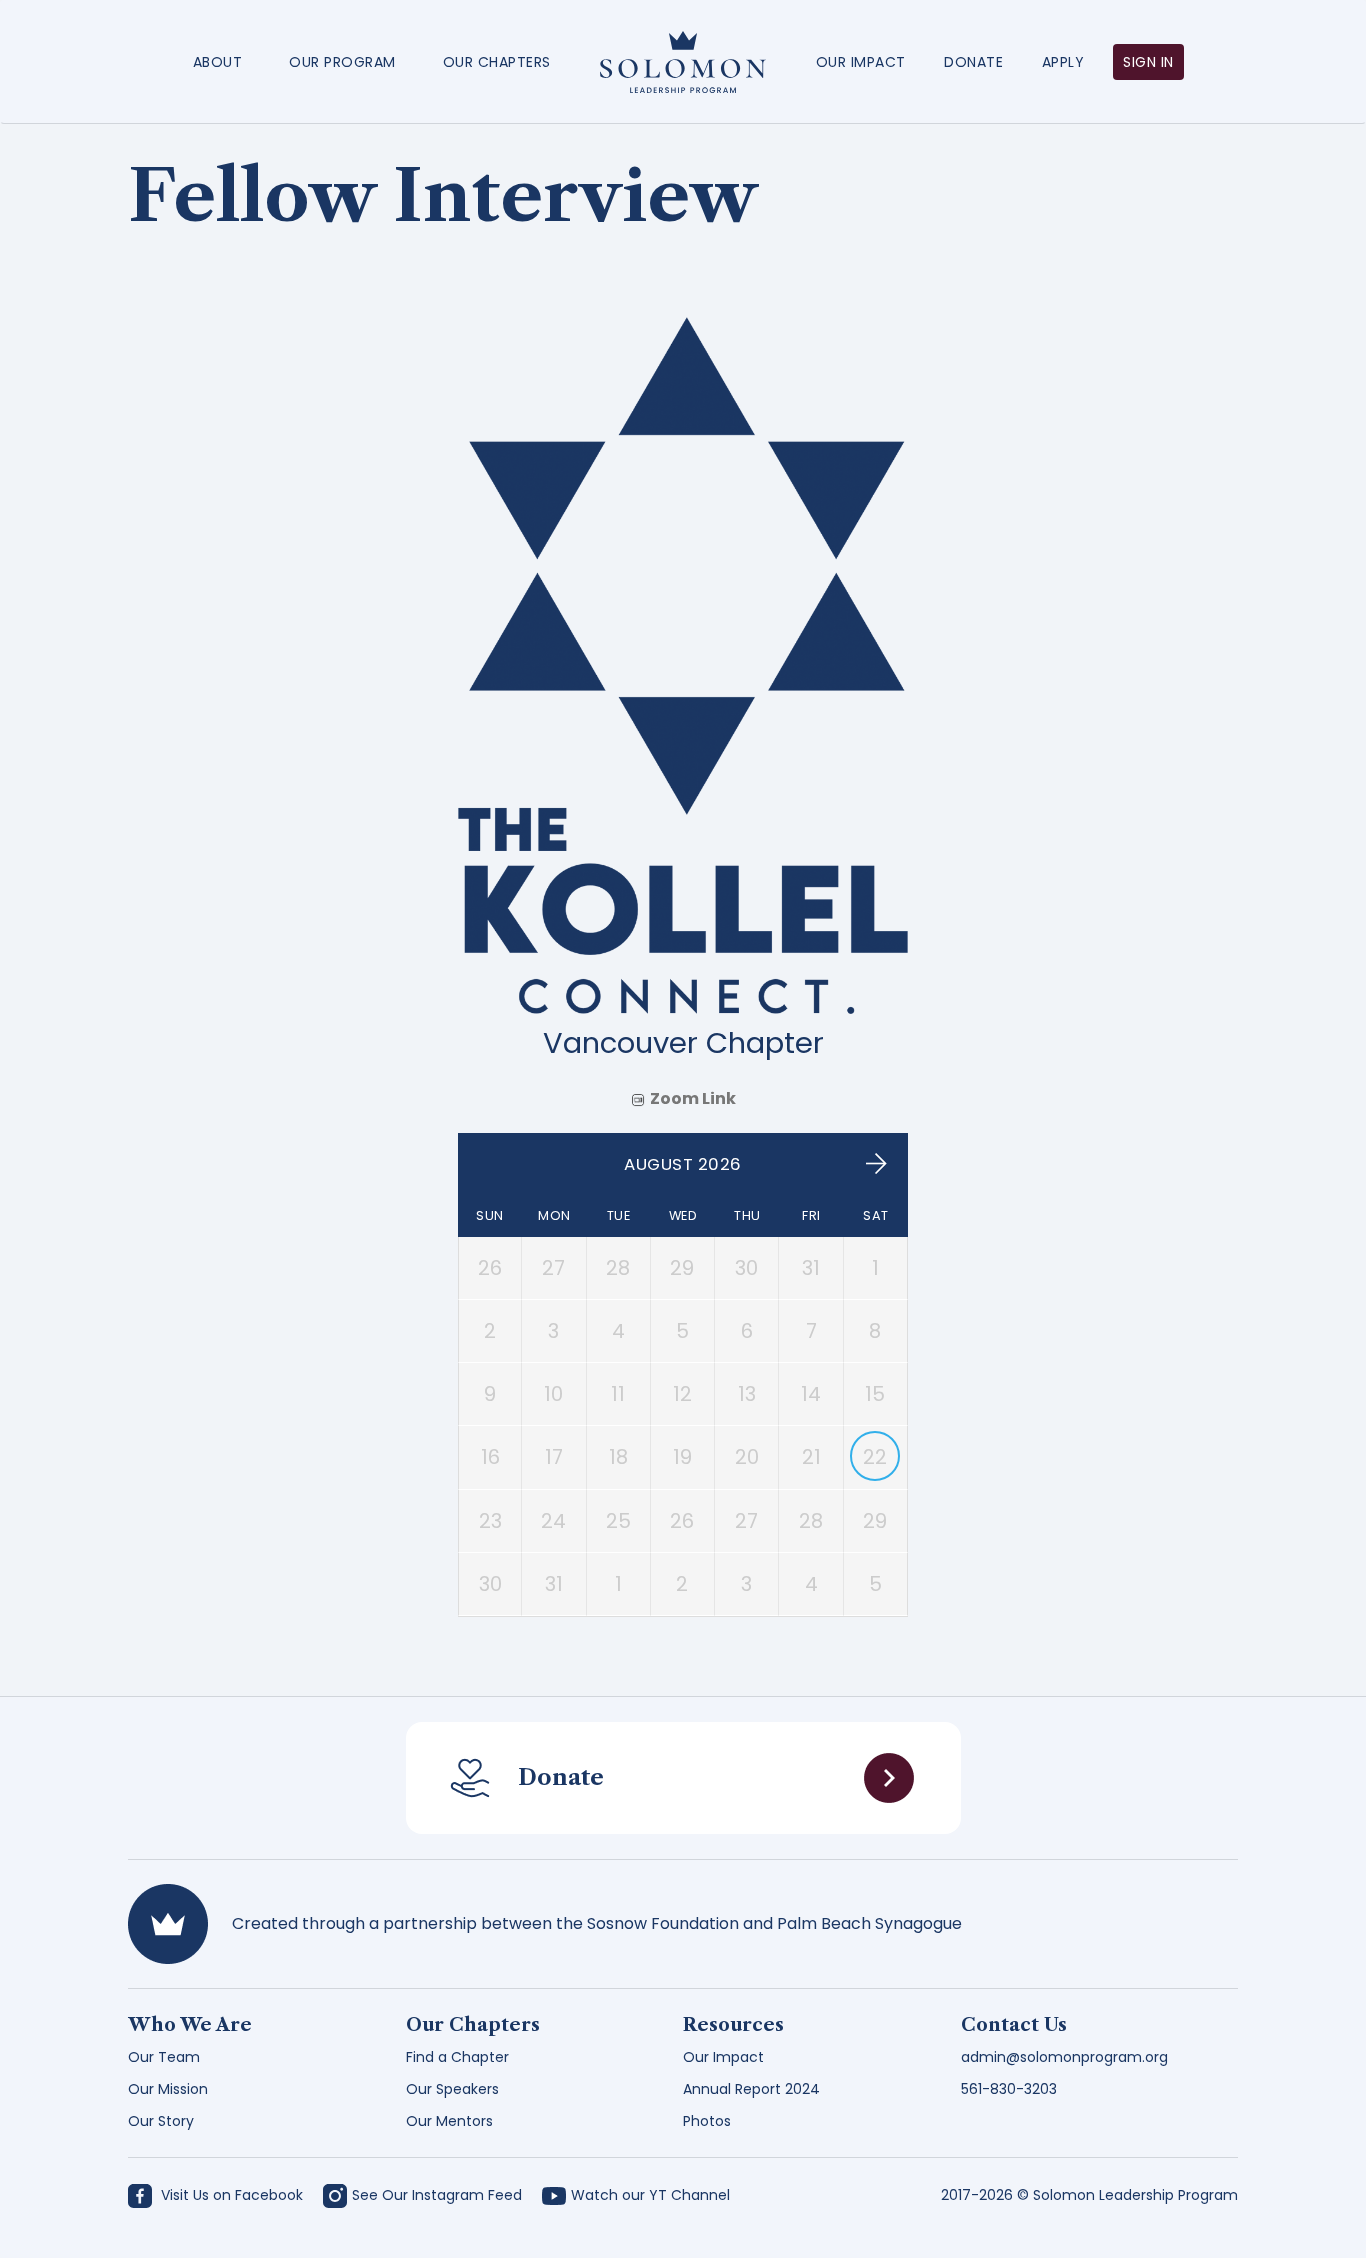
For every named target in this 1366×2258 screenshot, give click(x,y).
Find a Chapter (457, 2057)
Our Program (342, 62)
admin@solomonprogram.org (1064, 2057)
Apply (1063, 62)
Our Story (161, 2121)
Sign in (1148, 62)
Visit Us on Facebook (230, 2195)
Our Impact (861, 62)
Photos (707, 2121)
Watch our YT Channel (650, 2195)
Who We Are (190, 2025)
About (218, 62)
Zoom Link (693, 1098)
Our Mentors (449, 2121)
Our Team (164, 2057)
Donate (973, 62)
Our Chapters (497, 62)
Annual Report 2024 (751, 2089)
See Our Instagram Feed (437, 2195)
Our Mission (168, 2089)
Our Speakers (452, 2089)
